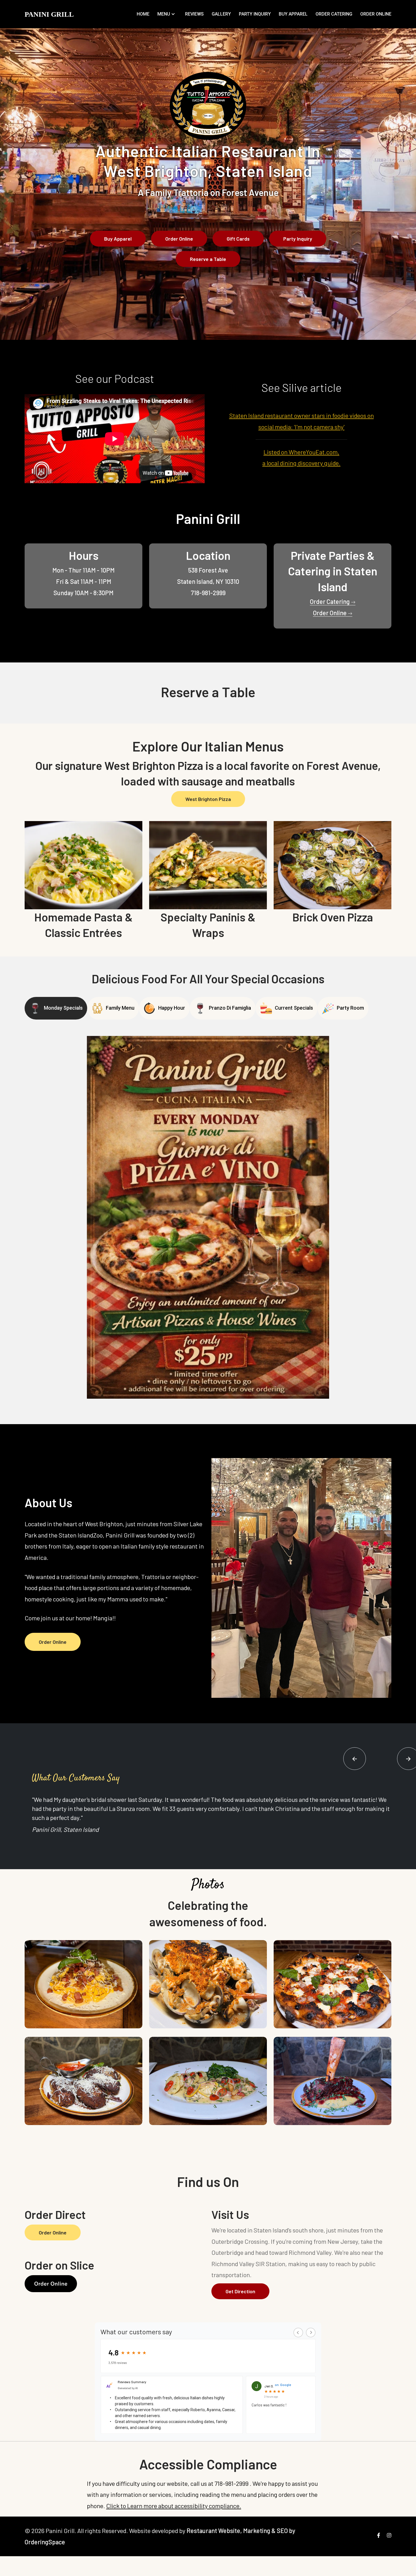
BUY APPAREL (293, 14)
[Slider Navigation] (355, 1759)
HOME (143, 14)
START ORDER (229, 134)
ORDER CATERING (334, 14)
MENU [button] (164, 14)
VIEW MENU (184, 134)
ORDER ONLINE (376, 14)
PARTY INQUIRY (255, 14)
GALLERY (221, 14)
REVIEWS (194, 14)
